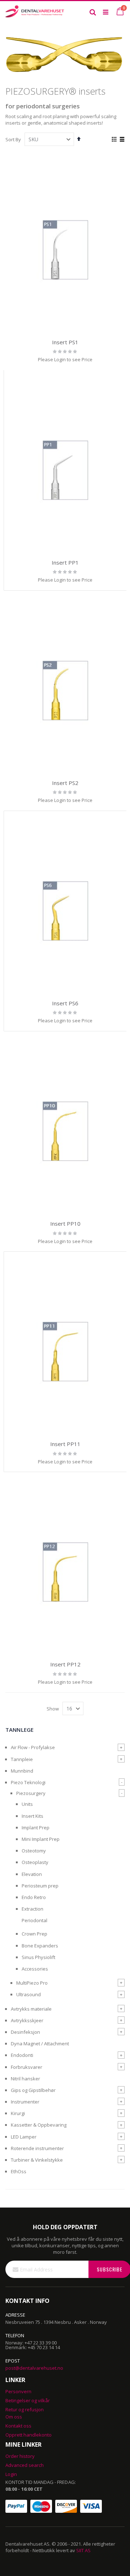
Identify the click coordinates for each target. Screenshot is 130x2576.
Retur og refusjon (25, 2409)
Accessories (35, 1969)
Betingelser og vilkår (28, 2400)
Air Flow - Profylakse (33, 1747)
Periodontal (34, 1920)
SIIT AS (83, 2550)
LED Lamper (24, 2137)
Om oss (14, 2417)
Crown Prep (34, 1934)
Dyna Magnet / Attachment (40, 2044)
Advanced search (25, 2465)
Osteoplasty (35, 1862)
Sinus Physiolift (38, 1957)
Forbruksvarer (27, 2067)
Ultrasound (29, 1994)
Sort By (13, 139)
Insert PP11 (65, 1444)
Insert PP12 (65, 1664)
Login (11, 2474)
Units (27, 1804)
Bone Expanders (40, 1946)
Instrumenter (25, 2102)
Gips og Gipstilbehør (33, 2090)
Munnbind (22, 1771)
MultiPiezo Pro (32, 1983)
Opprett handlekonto (29, 2435)
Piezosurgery (31, 1793)
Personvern (18, 2391)
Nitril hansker (25, 2079)
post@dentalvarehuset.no (34, 2368)
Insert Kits (32, 1816)
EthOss (19, 2171)
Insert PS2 (65, 783)
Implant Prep (36, 1828)
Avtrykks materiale (31, 2009)
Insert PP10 (65, 1224)
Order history (20, 2456)
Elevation (32, 1874)
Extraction (32, 1909)
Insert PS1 (65, 342)
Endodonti (22, 2055)
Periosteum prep (40, 1886)
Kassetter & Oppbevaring (39, 2125)
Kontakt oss (18, 2426)
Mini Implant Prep (41, 1839)
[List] (122, 140)
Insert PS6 (65, 1003)
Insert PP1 (65, 562)
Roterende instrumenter (37, 2148)
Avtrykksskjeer (27, 2020)
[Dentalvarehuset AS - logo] (35, 12)
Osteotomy (34, 1851)
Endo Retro (34, 1897)
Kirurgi (18, 2113)
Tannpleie (22, 1759)
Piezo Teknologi (28, 1782)
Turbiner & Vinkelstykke (37, 2160)
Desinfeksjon (25, 2032)
